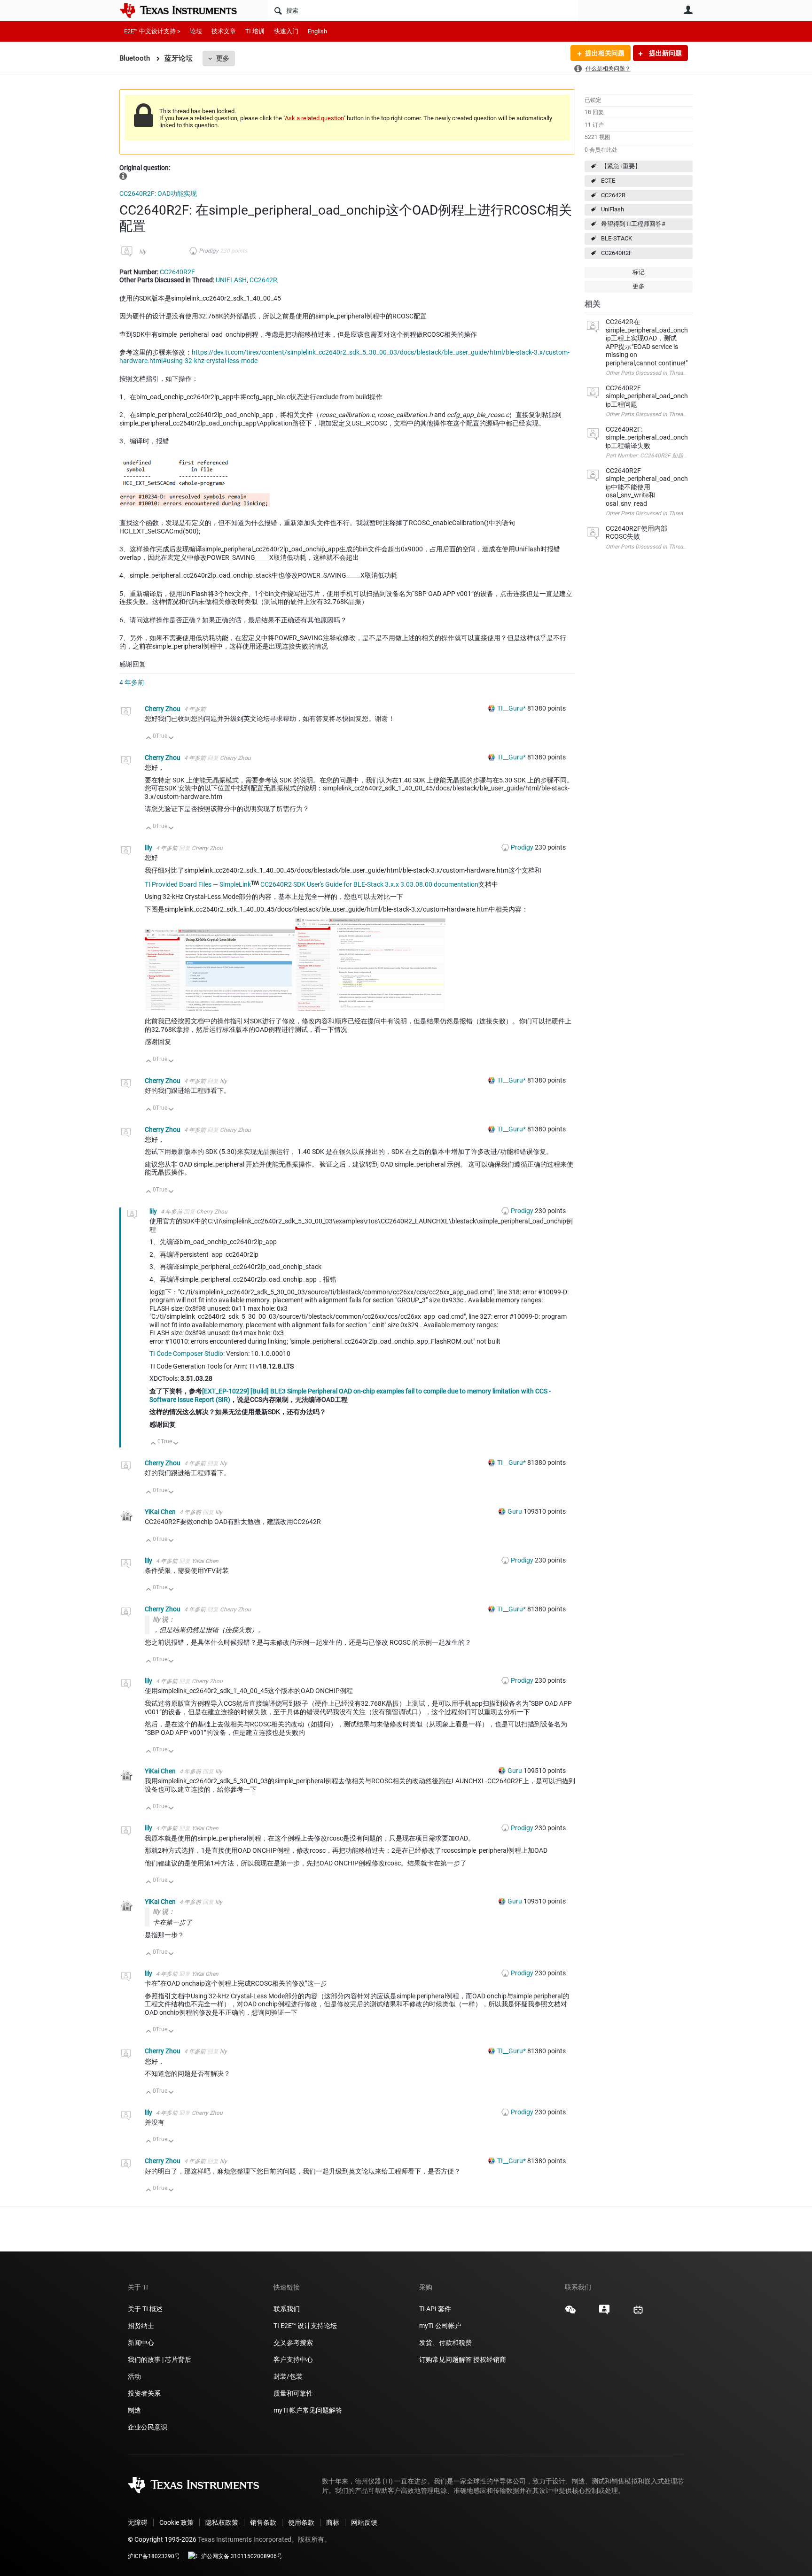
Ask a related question (314, 118)
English (317, 31)
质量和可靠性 (294, 2393)
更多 (223, 58)
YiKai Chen (161, 1512)
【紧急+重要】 (621, 166)
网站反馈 (364, 2522)
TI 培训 (255, 31)
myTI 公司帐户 (440, 2326)
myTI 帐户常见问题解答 (308, 2410)
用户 (688, 10)
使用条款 (301, 2522)
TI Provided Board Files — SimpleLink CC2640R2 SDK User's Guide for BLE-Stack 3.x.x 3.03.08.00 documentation (312, 884)
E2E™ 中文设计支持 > (152, 31)
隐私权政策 (222, 2522)
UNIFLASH (231, 280)
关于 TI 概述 (145, 2309)
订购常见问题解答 (445, 2359)
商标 (333, 2522)
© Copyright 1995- (162, 2539)
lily (143, 252)
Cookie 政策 (176, 2522)
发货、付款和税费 (445, 2343)
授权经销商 (490, 2359)
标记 (639, 272)
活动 (134, 2376)
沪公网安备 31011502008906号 (242, 2556)
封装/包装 (288, 2376)
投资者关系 (144, 2393)
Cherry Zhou (163, 709)
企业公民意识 (148, 2427)
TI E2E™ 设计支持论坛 (305, 2326)
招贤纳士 (141, 2326)
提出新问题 (665, 53)
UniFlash (613, 209)
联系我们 (287, 2309)
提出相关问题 (605, 53)
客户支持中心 (293, 2359)
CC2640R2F (617, 253)
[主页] (185, 10)
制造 (134, 2410)
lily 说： (164, 1619)
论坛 (196, 31)
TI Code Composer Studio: (187, 1354)
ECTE (608, 181)
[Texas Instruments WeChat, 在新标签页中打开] (570, 2313)
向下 (171, 739)
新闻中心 (141, 2343)
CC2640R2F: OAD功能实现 (158, 193)
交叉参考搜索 (293, 2343)
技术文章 (224, 31)
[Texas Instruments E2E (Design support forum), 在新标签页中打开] (604, 2313)
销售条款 (263, 2522)
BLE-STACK (617, 238)
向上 (149, 739)
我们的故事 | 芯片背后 (160, 2359)
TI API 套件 (435, 2309)
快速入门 (286, 31)
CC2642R (613, 195)
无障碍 (138, 2522)
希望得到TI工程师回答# (633, 224)
